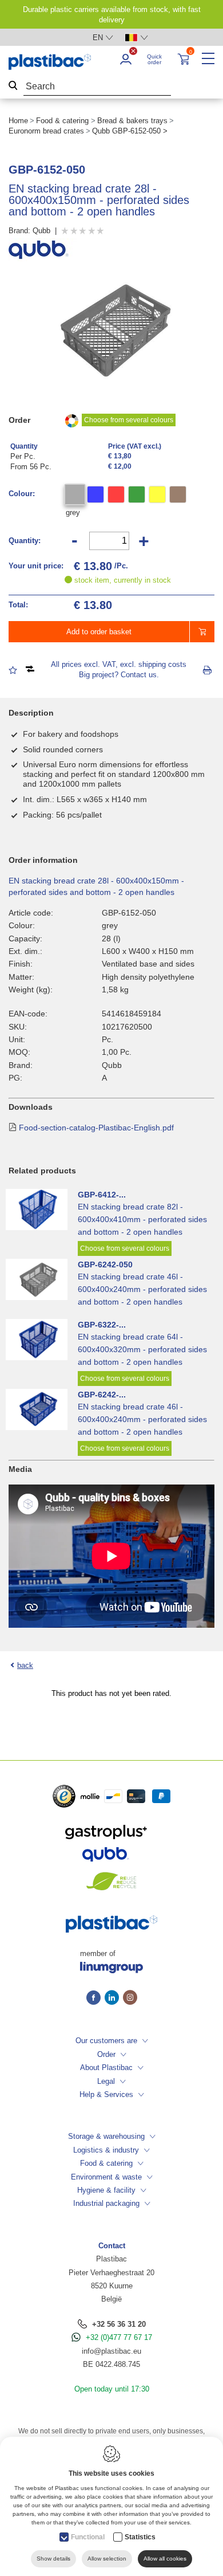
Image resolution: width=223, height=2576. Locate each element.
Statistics (140, 2537)
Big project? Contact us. (119, 675)
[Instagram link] (130, 1998)
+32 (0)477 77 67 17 (119, 2337)
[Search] (13, 87)
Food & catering (62, 121)
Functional (88, 2537)
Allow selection (107, 2559)
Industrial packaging (106, 2203)
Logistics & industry (106, 2150)
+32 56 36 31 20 (119, 2324)
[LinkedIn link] (114, 1998)
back (25, 1665)
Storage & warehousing (106, 2136)
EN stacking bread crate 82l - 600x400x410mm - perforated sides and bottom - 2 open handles (142, 1219)
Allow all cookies (165, 2559)
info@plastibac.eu (111, 2351)
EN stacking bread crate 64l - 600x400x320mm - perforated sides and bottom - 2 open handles (142, 1349)
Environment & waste (106, 2177)
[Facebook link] (95, 1998)
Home (18, 121)
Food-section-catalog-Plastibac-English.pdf (96, 1128)
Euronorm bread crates (46, 131)
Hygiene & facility (106, 2190)
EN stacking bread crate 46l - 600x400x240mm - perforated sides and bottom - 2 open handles (142, 1289)
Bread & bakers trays (132, 121)
